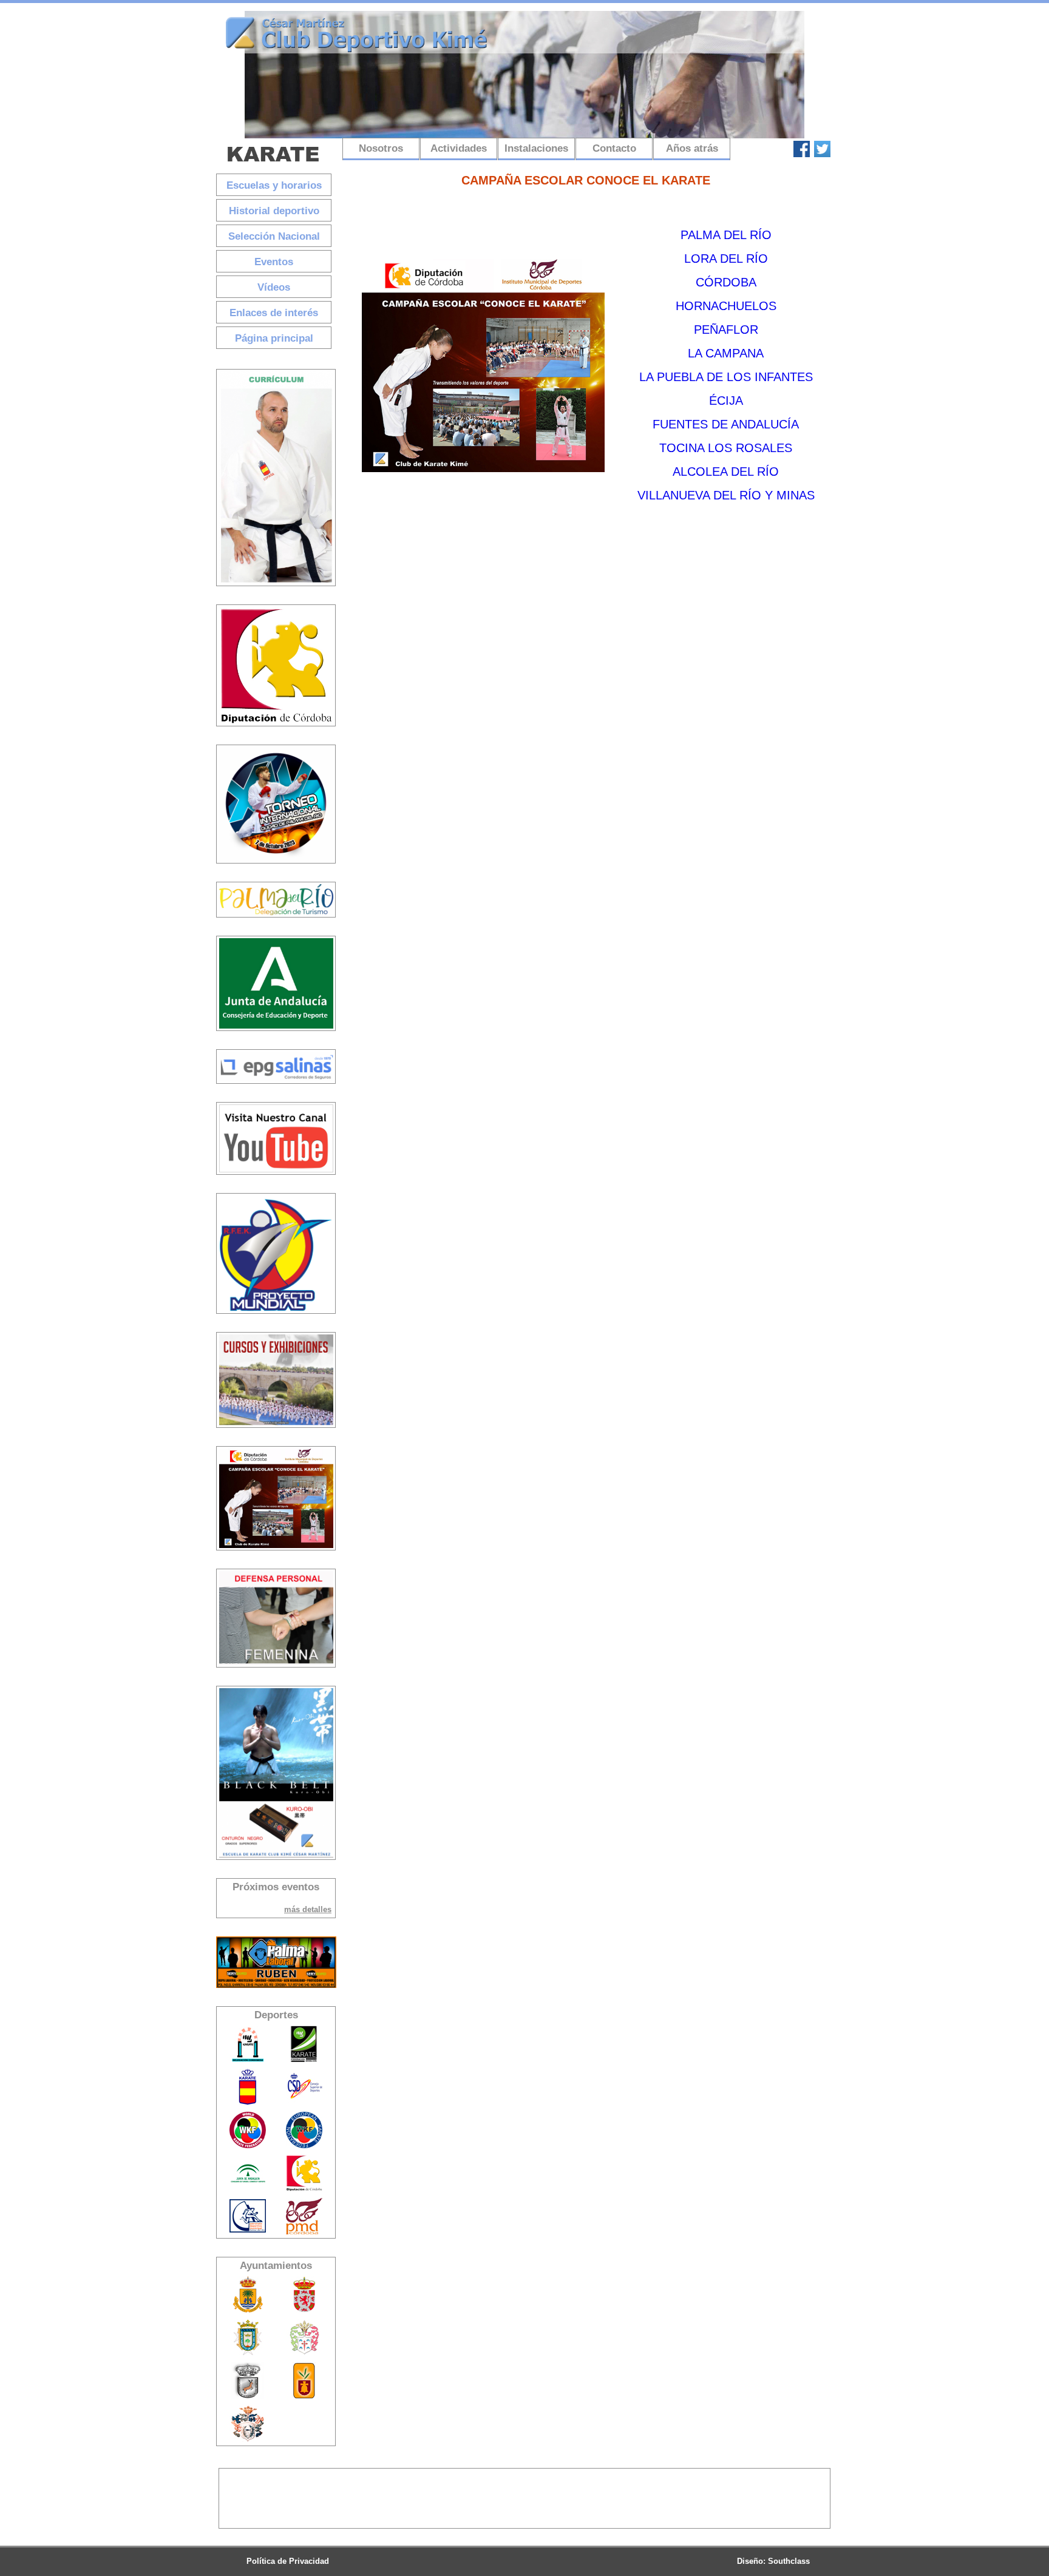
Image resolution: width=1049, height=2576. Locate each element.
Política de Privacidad (288, 2561)
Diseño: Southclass (773, 2561)
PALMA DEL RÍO (726, 235)
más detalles (308, 1909)
